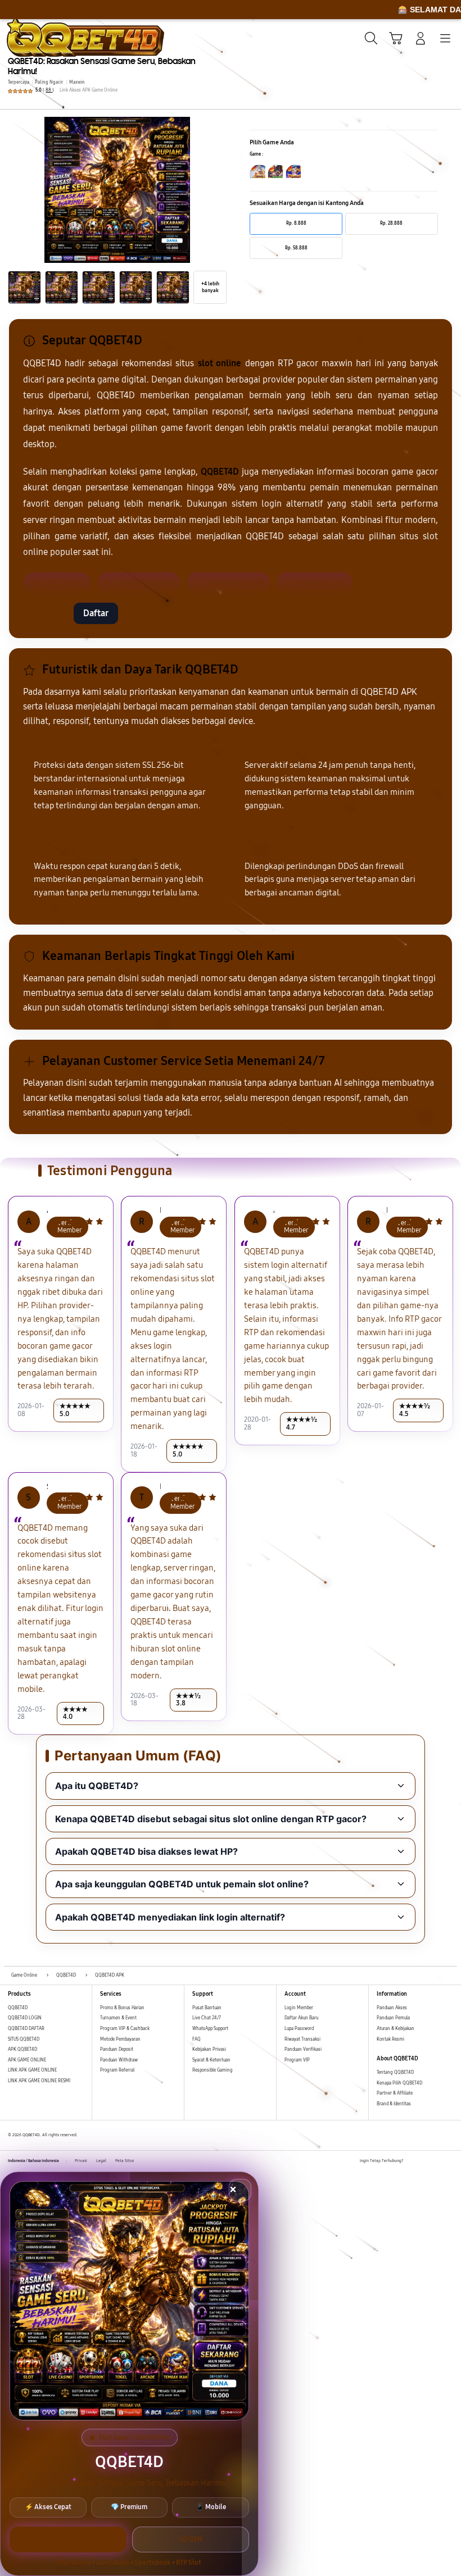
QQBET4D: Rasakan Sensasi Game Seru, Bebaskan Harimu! (102, 66)
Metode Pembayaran (120, 2039)
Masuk (46, 613)
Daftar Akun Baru (301, 2018)
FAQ (196, 2039)
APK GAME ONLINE (27, 2060)
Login (191, 2539)
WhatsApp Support (210, 2029)
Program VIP (297, 2060)
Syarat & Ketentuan (211, 2060)
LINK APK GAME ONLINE (32, 2070)
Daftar (96, 613)
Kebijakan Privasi (209, 2049)
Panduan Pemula (393, 2018)
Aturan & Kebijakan (396, 2029)
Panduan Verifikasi (303, 2049)
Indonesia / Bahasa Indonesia (33, 2161)
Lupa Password (299, 2029)
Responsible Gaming (213, 2070)
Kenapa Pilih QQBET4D (399, 2083)
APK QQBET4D (22, 2049)
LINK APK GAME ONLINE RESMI (39, 2081)
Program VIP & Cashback (125, 2029)
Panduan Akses (392, 2008)
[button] (396, 38)
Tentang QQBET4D (395, 2072)
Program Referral (117, 2070)
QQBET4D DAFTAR (26, 2029)
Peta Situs (125, 2161)
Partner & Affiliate (395, 2093)
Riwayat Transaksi (302, 2039)
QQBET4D (18, 2008)
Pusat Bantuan (207, 2008)
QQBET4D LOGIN (25, 2018)
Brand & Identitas (394, 2104)
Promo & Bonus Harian (122, 2008)
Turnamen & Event (118, 2018)
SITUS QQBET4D (24, 2039)
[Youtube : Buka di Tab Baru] (450, 2161)
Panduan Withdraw (119, 2060)
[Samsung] (34, 37)
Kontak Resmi (390, 2039)
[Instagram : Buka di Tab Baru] (437, 2161)
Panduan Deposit (117, 2049)
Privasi (81, 2161)
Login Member (299, 2008)
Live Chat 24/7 (207, 2018)
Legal (101, 2161)
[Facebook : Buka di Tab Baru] (412, 2161)
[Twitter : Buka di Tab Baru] (424, 2161)
